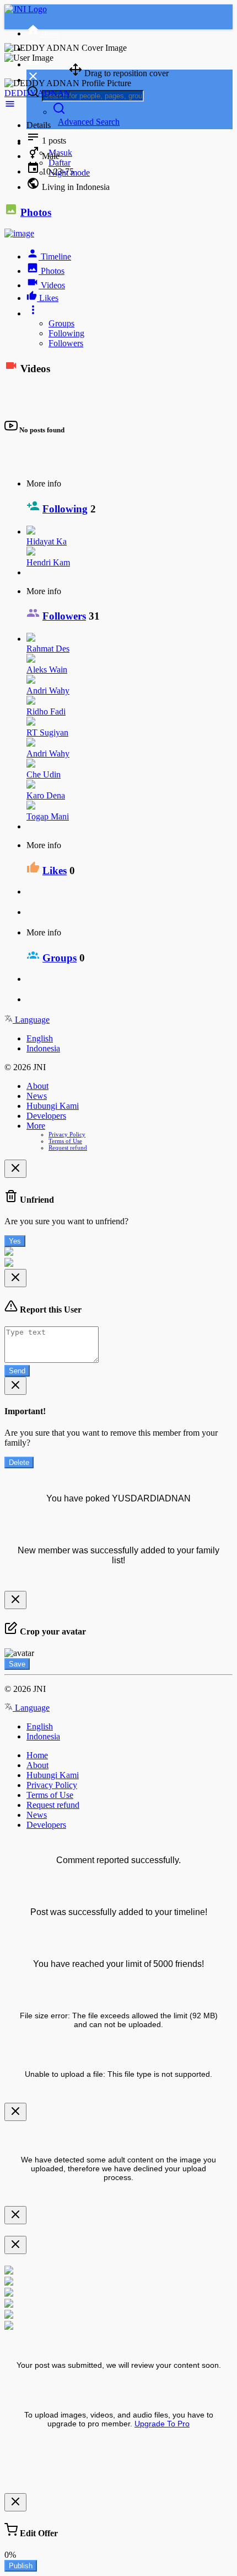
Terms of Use (65, 1141)
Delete (19, 1462)
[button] (130, 93)
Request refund (68, 1147)
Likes (55, 871)
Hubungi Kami (53, 1106)
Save (17, 1664)
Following (66, 333)
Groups (61, 323)
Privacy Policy (67, 1134)
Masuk (60, 153)
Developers (46, 1116)
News (37, 1096)
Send (17, 1371)
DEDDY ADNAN (37, 93)
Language (31, 1020)
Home (37, 1755)
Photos (36, 212)
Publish (21, 2566)
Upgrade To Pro (162, 2424)
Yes (15, 1241)
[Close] (15, 1169)
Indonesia (43, 1048)
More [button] (36, 1126)
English (40, 1038)
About (37, 1086)
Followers (66, 343)
